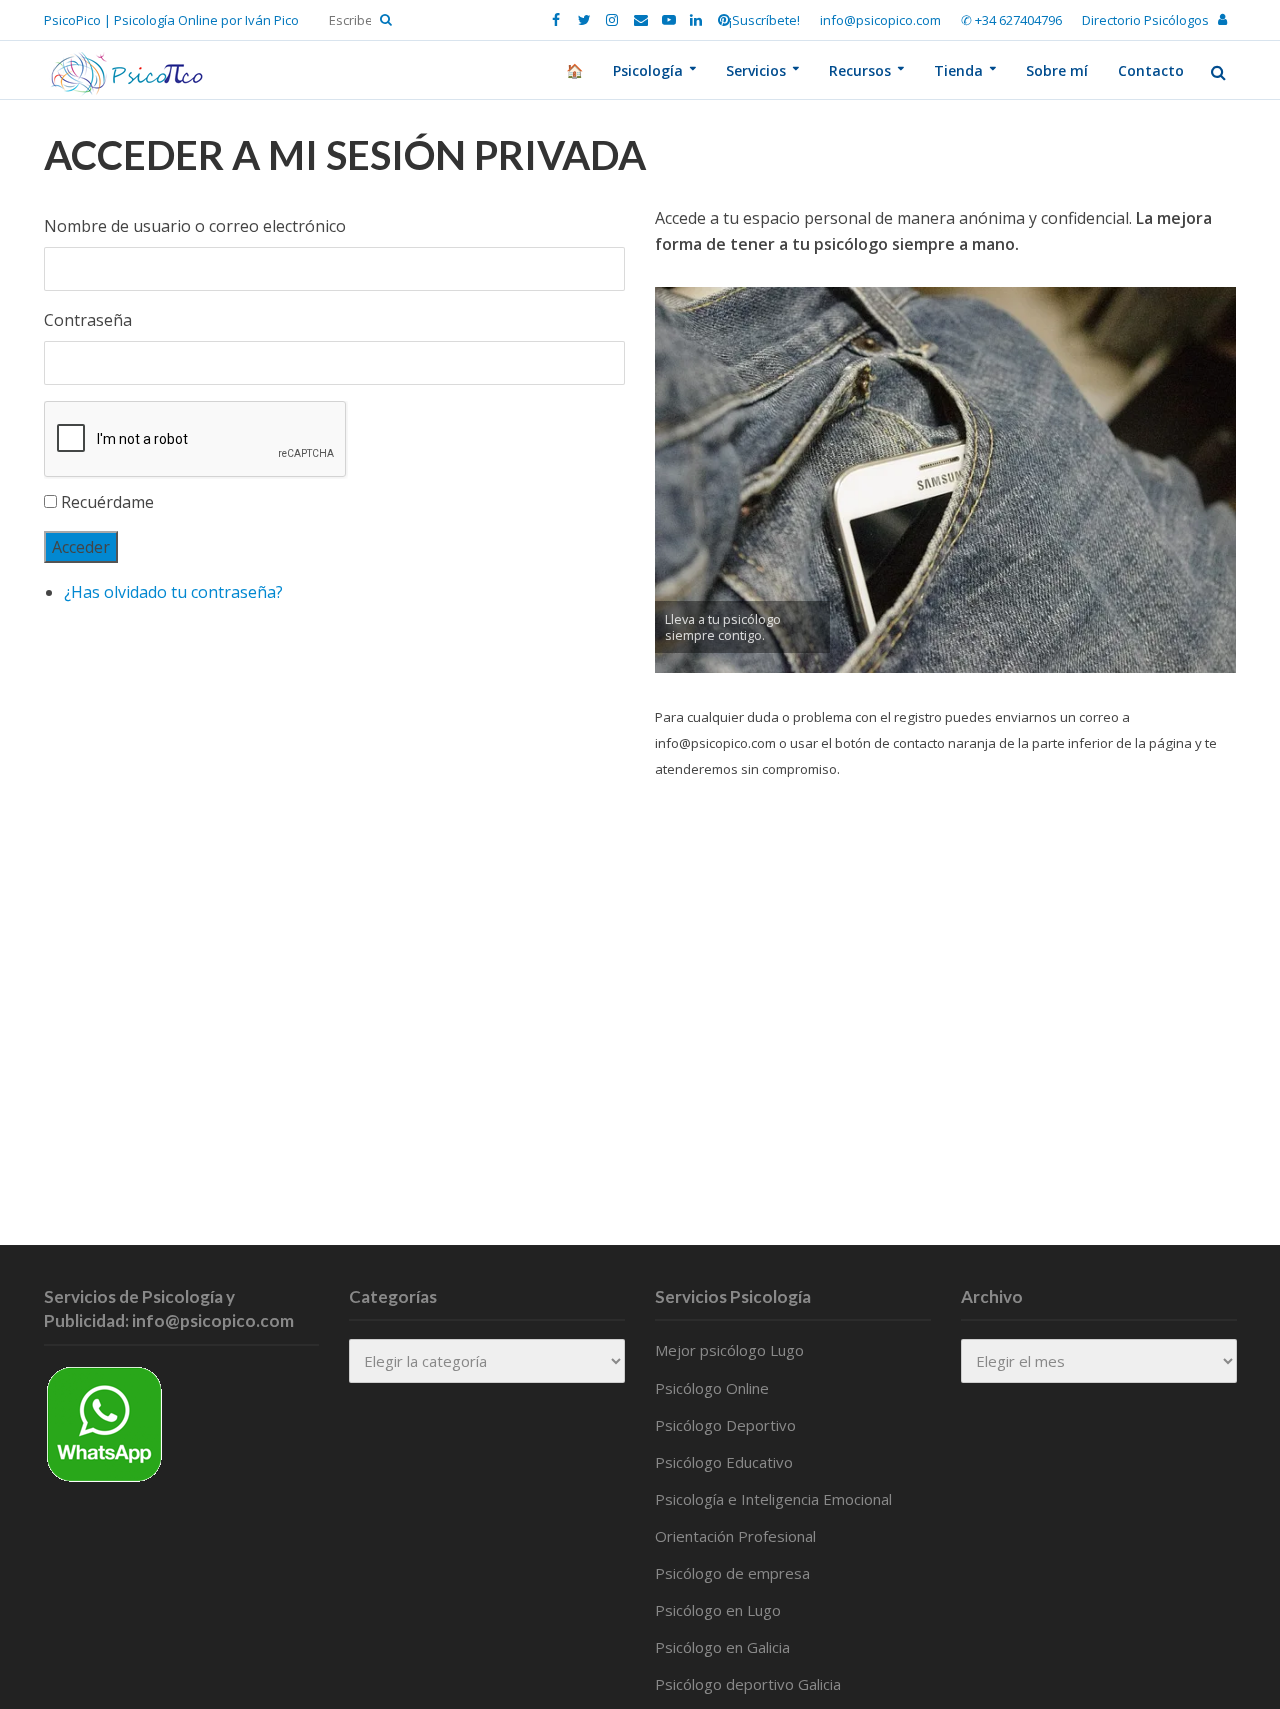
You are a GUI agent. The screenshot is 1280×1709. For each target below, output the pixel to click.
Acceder (81, 547)
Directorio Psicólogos (1145, 20)
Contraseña (88, 320)
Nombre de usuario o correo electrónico (195, 226)
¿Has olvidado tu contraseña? (173, 592)
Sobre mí (1057, 70)
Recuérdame (107, 502)
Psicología (648, 70)
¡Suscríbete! (764, 20)
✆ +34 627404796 (1011, 20)
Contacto (1151, 70)
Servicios (756, 70)
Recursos (860, 70)
